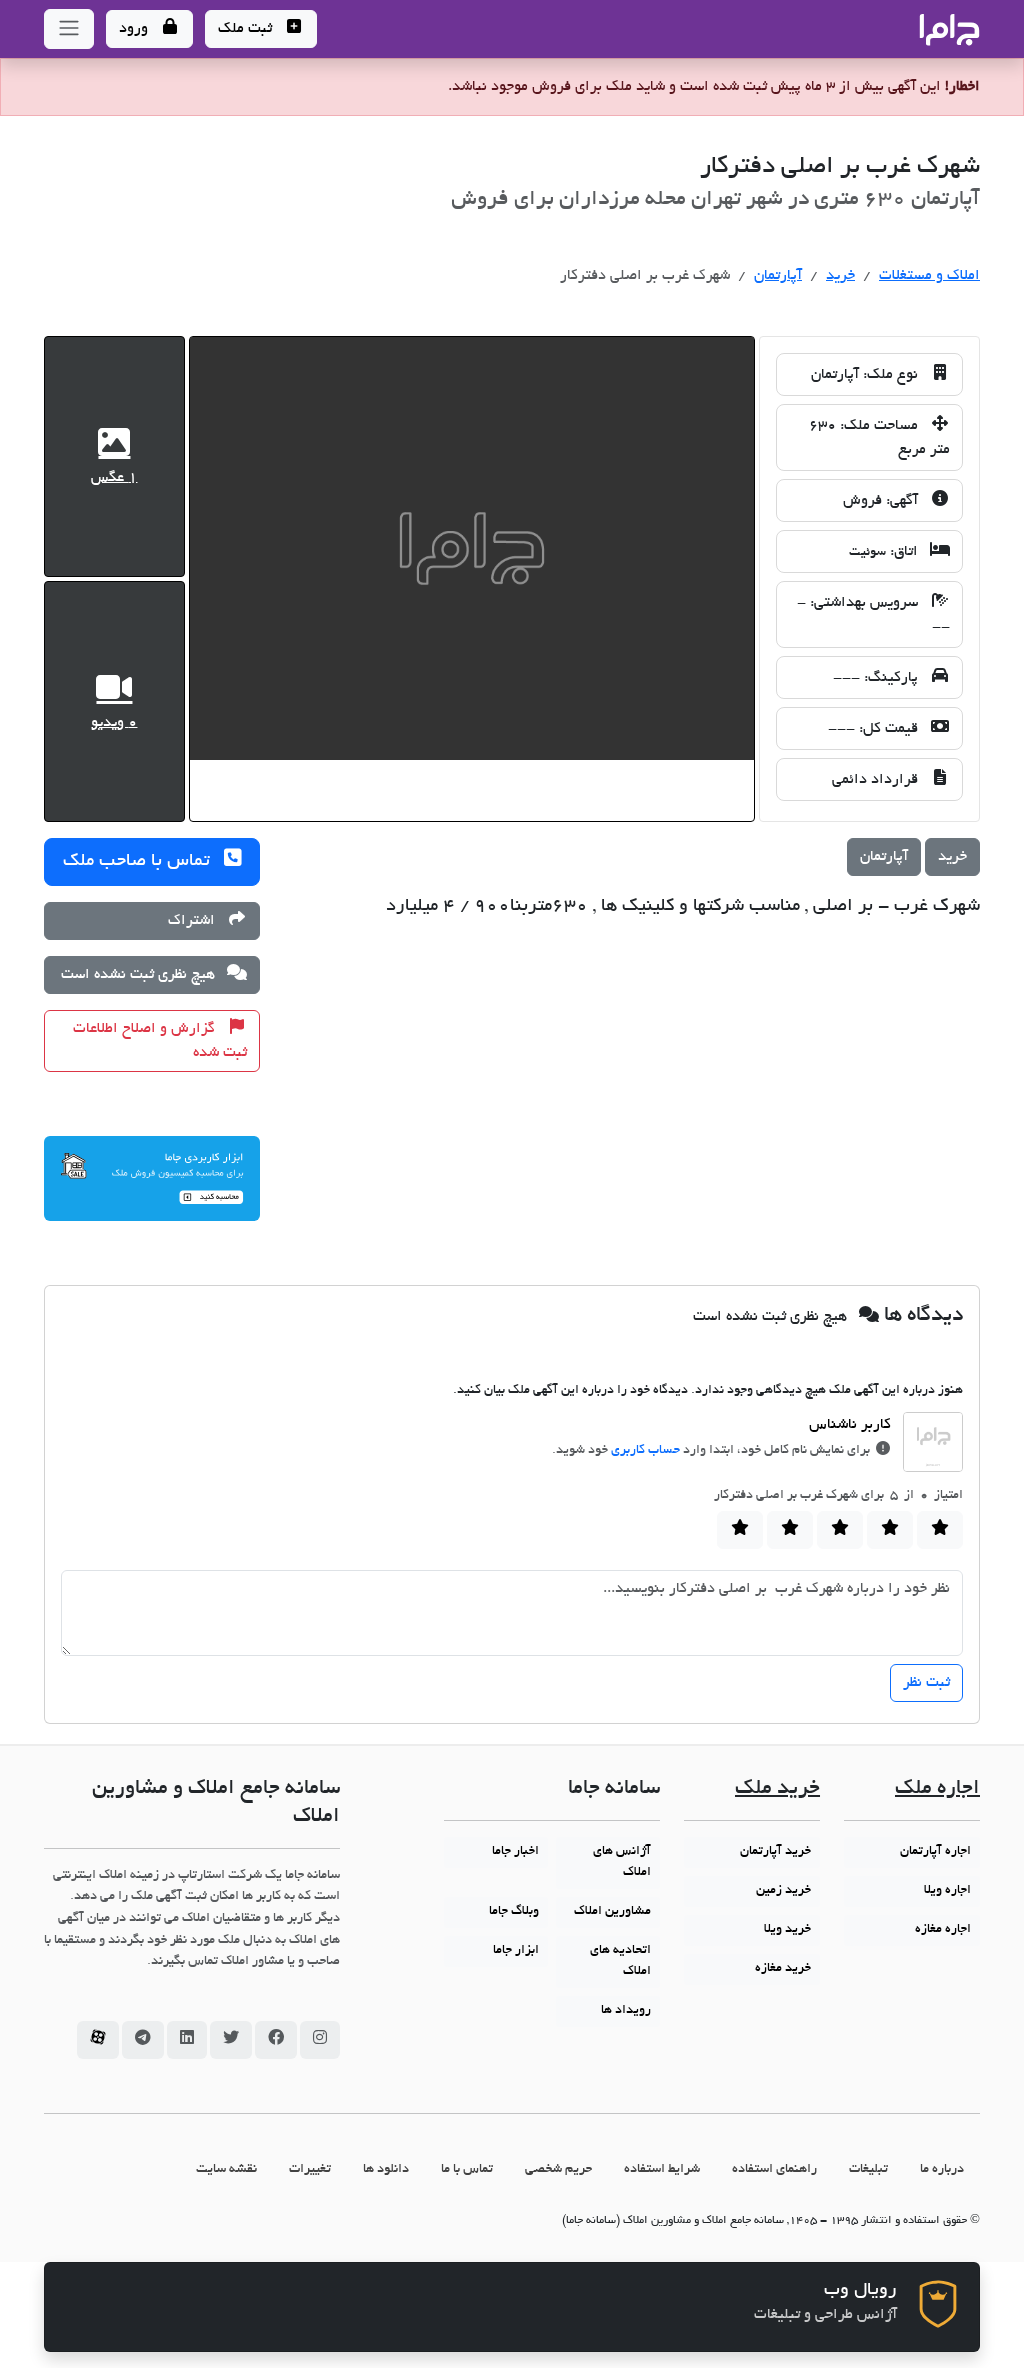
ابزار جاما (516, 1951)
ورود (135, 29)
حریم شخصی (558, 2169)
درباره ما (942, 2169)
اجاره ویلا (947, 1891)
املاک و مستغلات (929, 276)
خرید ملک (777, 1789)
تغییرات (310, 2169)
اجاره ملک (937, 1789)
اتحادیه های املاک (620, 1961)
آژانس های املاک (622, 1862)
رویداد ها (626, 2011)
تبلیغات (868, 2169)
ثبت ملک (247, 29)
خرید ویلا (787, 1930)
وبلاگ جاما (514, 1912)
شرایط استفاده (662, 2169)
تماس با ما (467, 2169)
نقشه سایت (226, 2169)
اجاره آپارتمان (935, 1852)
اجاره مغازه (943, 1930)
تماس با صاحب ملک (139, 862)
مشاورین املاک (612, 1912)
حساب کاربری (645, 1451)
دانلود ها (386, 2169)
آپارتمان (778, 276)
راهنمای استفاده (774, 2169)
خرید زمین (783, 1891)
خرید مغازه (783, 1969)
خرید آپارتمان (775, 1852)
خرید (840, 276)
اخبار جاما (515, 1852)
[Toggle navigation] (69, 29)
